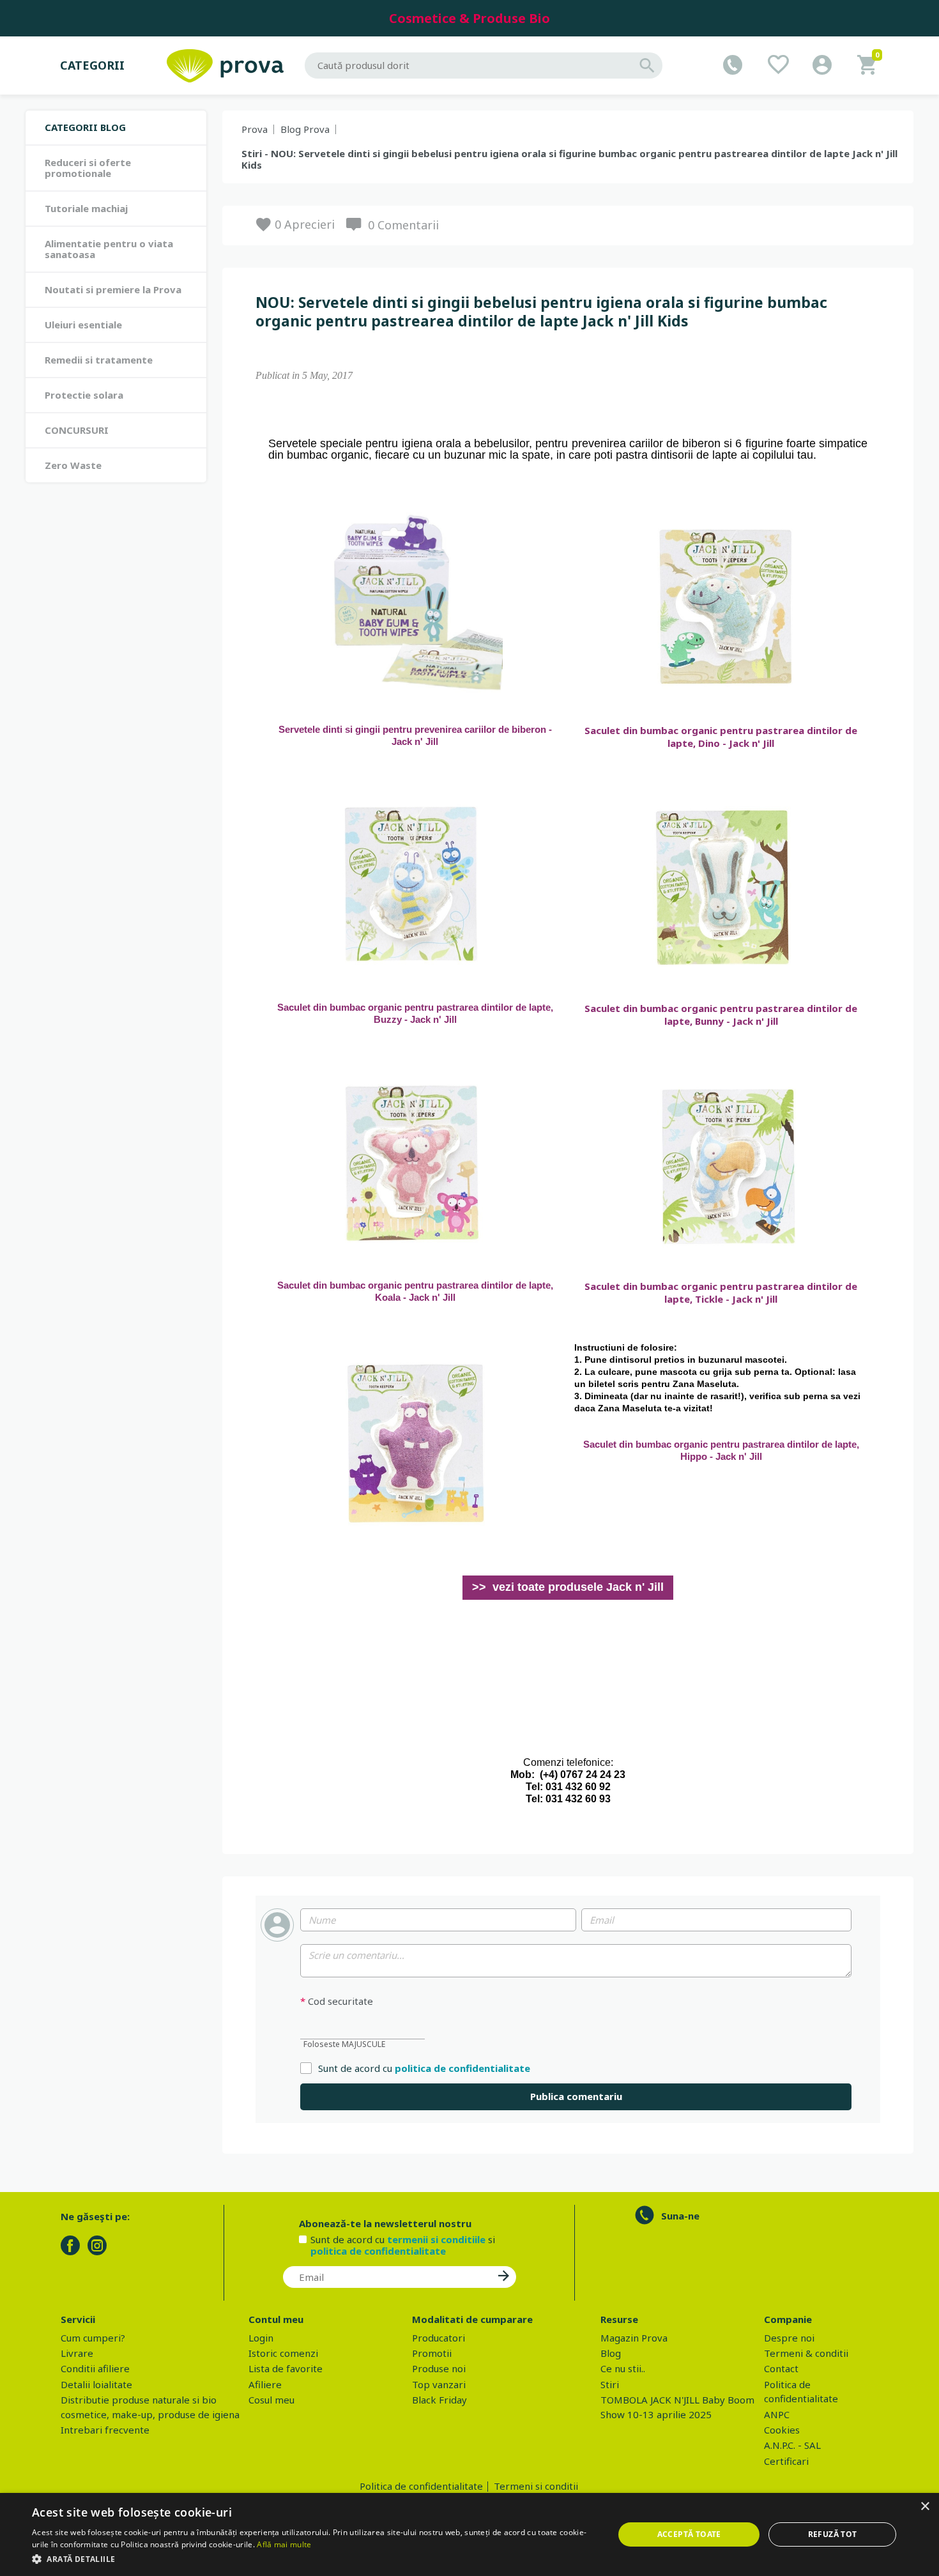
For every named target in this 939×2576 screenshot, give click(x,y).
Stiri (610, 2384)
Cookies (782, 2430)
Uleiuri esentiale (83, 325)
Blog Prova (305, 129)
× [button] (925, 2507)
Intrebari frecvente (105, 2430)
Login (261, 2338)
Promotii (432, 2353)
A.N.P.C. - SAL (792, 2445)
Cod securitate (337, 2001)
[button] (314, 2559)
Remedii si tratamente (99, 360)
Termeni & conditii (806, 2353)
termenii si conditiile (436, 2239)
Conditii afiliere (95, 2368)
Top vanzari (439, 2384)
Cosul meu (271, 2400)
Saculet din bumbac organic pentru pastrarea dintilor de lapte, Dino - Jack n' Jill (721, 737)
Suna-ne (680, 2216)
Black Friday (439, 2400)
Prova (255, 129)
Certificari (786, 2461)
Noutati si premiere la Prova (113, 289)
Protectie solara (84, 395)
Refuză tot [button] (833, 2534)
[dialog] (469, 2534)
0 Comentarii (403, 225)
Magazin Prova (634, 2338)
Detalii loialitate (96, 2384)
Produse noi (439, 2368)
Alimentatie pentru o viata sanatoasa (109, 249)
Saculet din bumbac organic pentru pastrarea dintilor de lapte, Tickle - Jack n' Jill (721, 1292)
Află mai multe (284, 2544)
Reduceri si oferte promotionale (88, 168)
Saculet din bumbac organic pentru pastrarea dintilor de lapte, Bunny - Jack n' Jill (721, 1015)
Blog (611, 2353)
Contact (781, 2368)
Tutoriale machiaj (86, 208)
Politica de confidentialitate (421, 2486)
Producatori (439, 2338)
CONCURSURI (77, 430)
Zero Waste (73, 465)
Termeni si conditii (536, 2486)
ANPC (777, 2414)
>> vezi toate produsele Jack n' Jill (568, 1587)
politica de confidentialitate (462, 2068)
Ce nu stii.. (623, 2368)
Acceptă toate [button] (689, 2534)
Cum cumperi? (93, 2338)
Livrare (77, 2353)
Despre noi (789, 2338)
